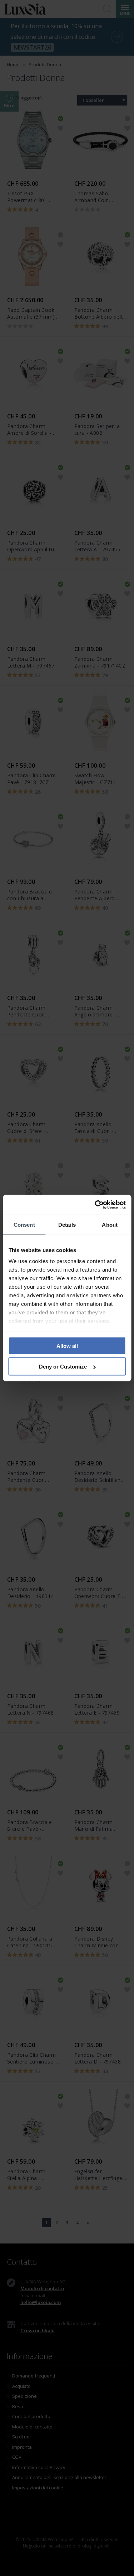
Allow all (67, 1346)
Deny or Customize (63, 1367)
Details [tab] (67, 1224)
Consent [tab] (24, 1224)
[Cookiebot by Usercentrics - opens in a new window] (95, 1205)
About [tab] (110, 1224)
